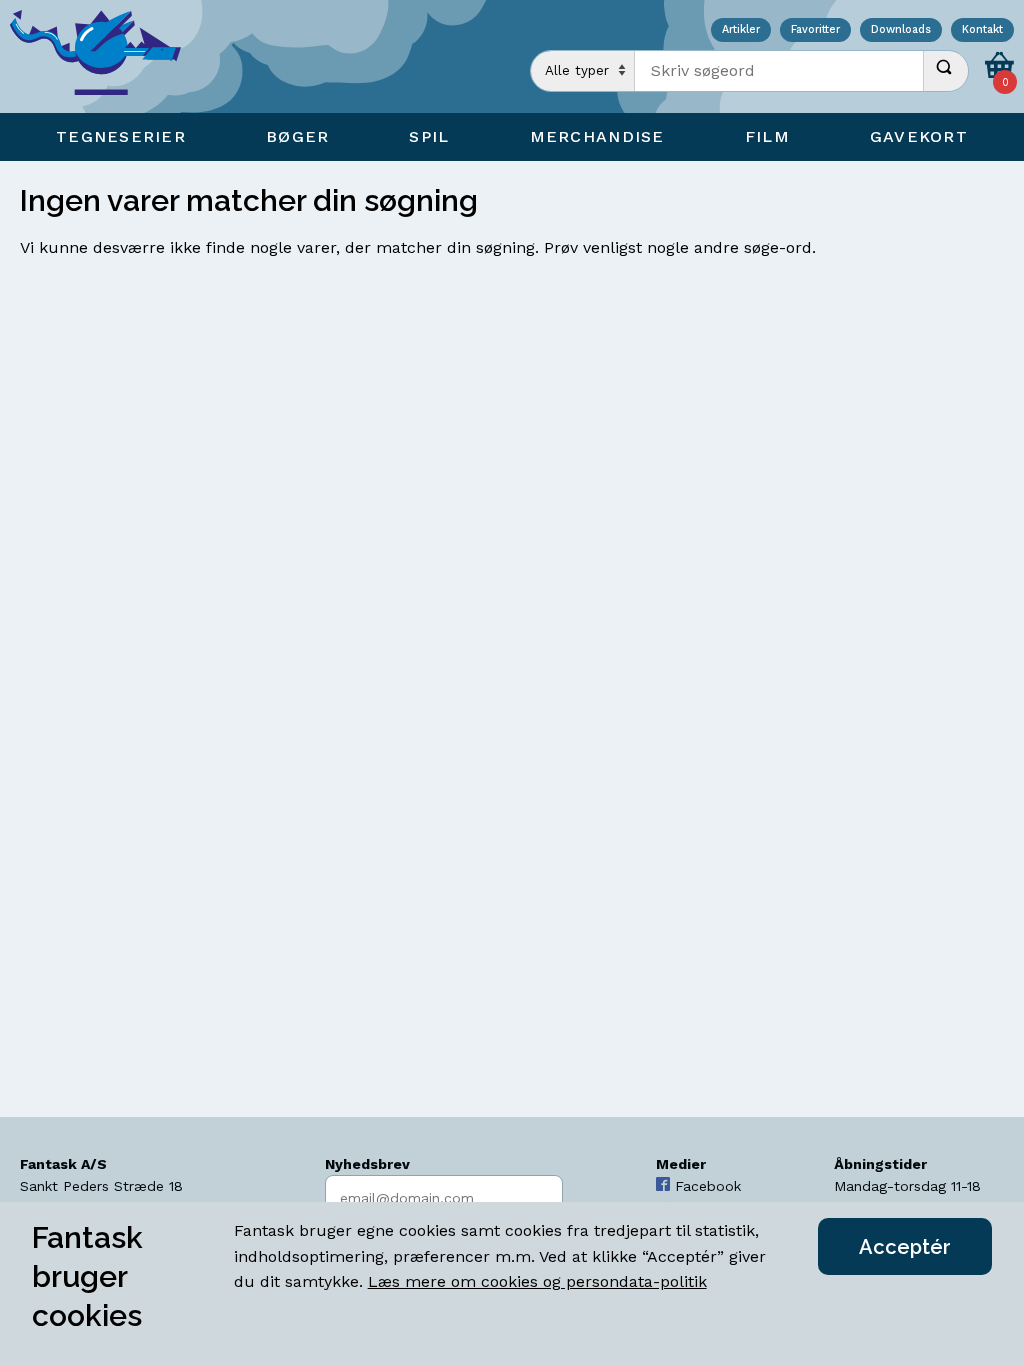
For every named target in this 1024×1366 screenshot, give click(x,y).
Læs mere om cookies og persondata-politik (537, 1281)
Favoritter (815, 30)
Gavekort (919, 136)
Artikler (741, 30)
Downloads (901, 30)
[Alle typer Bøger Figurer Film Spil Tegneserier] (583, 71)
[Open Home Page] (105, 56)
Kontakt (982, 30)
